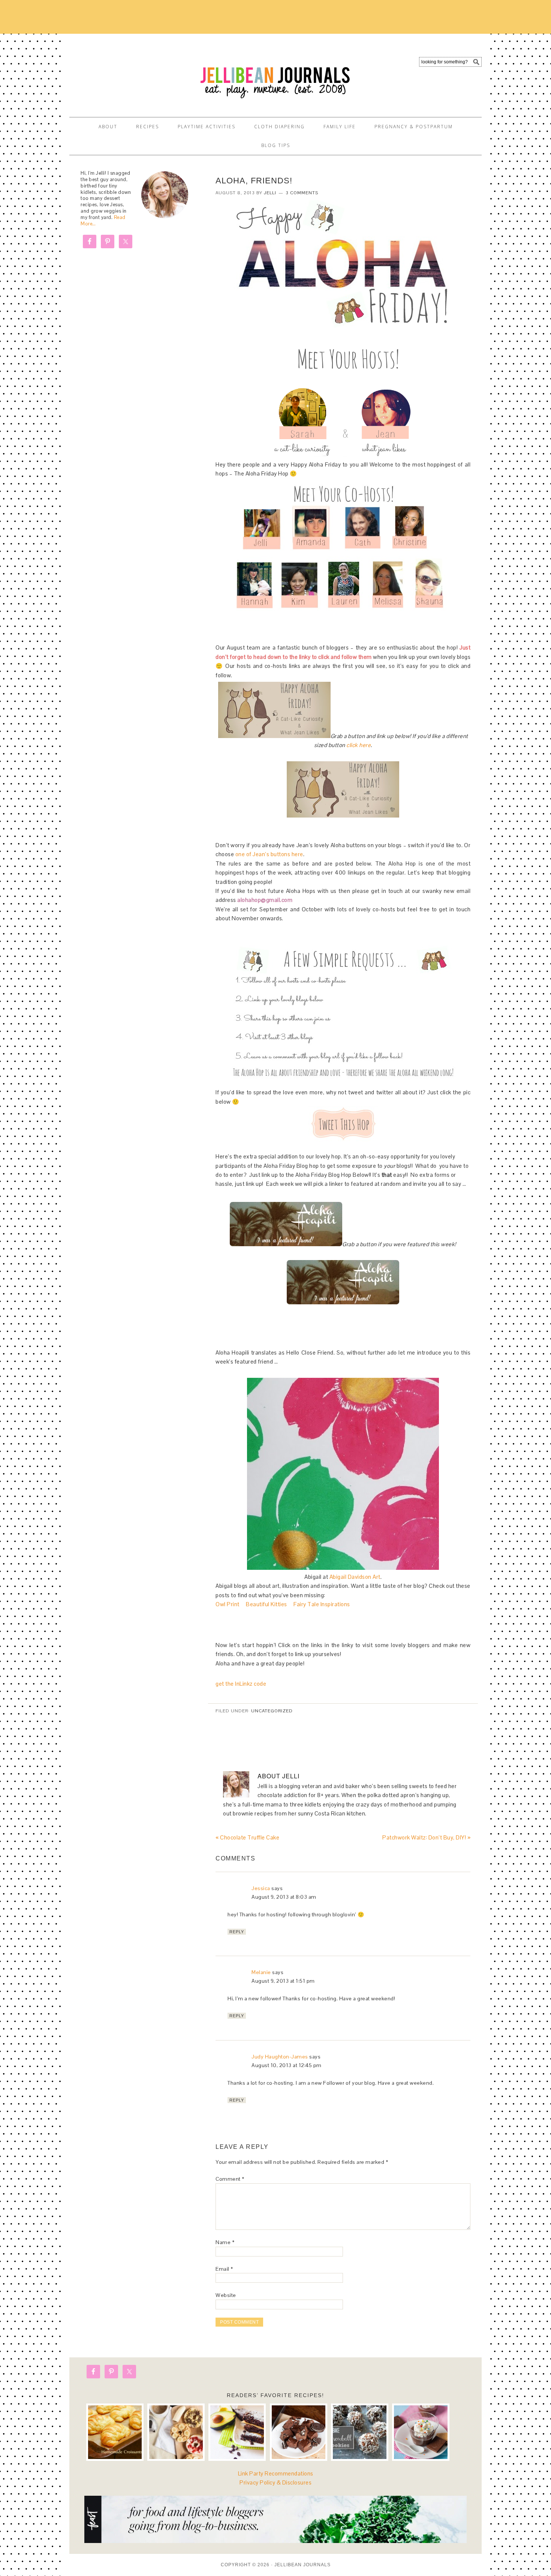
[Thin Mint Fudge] (299, 2432)
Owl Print (228, 1604)
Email (224, 2269)
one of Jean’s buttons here (269, 854)
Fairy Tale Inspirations (322, 1604)
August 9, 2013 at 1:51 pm (283, 1981)
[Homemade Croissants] (115, 2432)
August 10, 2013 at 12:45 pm (287, 2065)
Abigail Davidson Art (355, 1577)
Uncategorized (272, 1711)
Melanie (261, 1972)
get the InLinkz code (241, 1684)
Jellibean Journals (137, 72)
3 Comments (302, 193)
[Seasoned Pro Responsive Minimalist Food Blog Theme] (275, 2541)
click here (359, 745)
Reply (237, 1932)
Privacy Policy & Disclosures (275, 2482)
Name (225, 2242)
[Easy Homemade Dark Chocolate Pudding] (421, 2432)
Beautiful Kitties (267, 1604)
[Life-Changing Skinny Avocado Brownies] (237, 2432)
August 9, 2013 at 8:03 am (284, 1897)
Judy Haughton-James (280, 2057)
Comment (230, 2179)
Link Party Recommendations (276, 2473)
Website (226, 2295)
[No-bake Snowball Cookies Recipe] (360, 2432)
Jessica (261, 1888)
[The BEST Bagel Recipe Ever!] (176, 2432)
